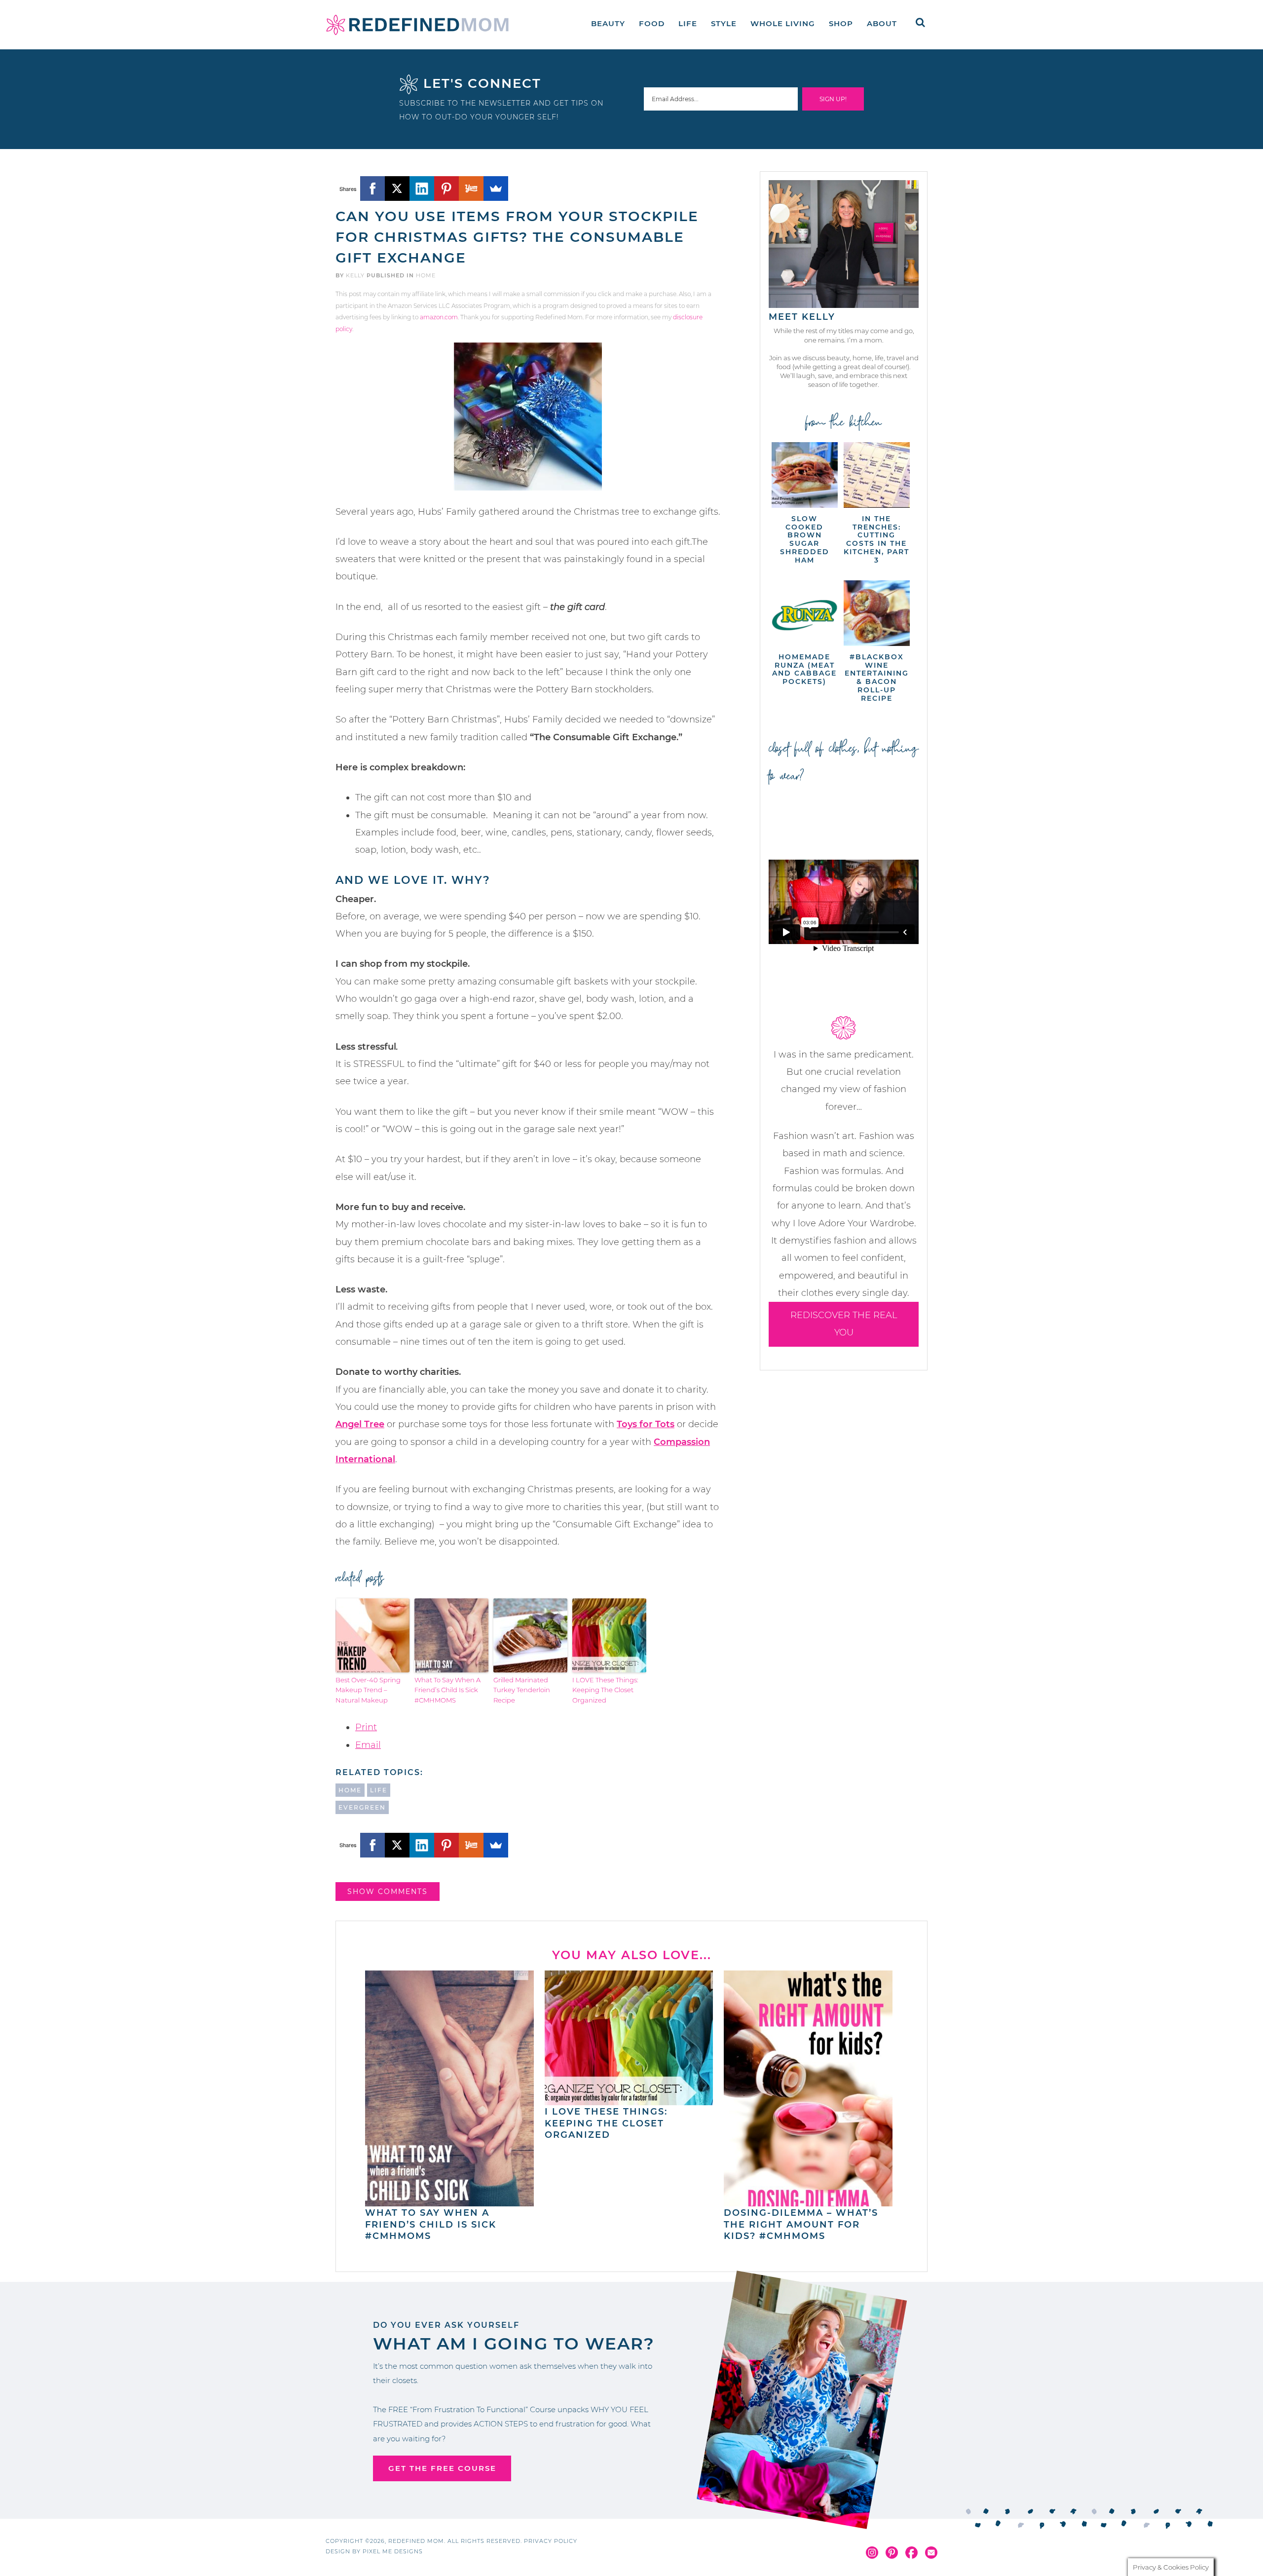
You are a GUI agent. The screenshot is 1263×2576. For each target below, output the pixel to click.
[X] (397, 189)
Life (379, 1790)
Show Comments (388, 1892)
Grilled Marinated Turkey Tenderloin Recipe (522, 1690)
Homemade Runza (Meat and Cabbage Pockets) (804, 669)
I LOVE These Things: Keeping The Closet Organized (605, 1690)
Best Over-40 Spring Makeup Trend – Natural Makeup (368, 1690)
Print (366, 1727)
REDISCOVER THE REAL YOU (844, 1324)
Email (368, 1745)
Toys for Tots (646, 1424)
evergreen (362, 1807)
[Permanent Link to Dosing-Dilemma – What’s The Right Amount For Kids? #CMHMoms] (808, 2201)
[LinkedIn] (422, 189)
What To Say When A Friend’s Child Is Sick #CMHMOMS (447, 1690)
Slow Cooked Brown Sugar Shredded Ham (805, 539)
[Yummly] (471, 189)
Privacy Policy (551, 2541)
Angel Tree (360, 1424)
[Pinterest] (446, 189)
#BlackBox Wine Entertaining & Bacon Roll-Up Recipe (877, 678)
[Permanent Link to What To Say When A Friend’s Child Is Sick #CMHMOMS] (449, 2201)
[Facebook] (372, 189)
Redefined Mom (417, 25)
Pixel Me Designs (393, 2551)
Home (426, 275)
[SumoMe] (496, 189)
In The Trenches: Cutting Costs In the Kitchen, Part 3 (876, 539)
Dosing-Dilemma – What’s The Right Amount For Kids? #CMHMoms (801, 2224)
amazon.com (439, 317)
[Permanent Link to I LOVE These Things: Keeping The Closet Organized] (629, 2100)
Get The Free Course (442, 2468)
